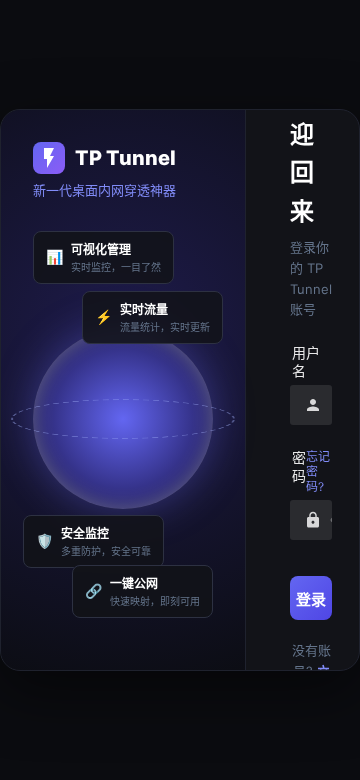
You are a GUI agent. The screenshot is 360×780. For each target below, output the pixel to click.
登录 (311, 599)
